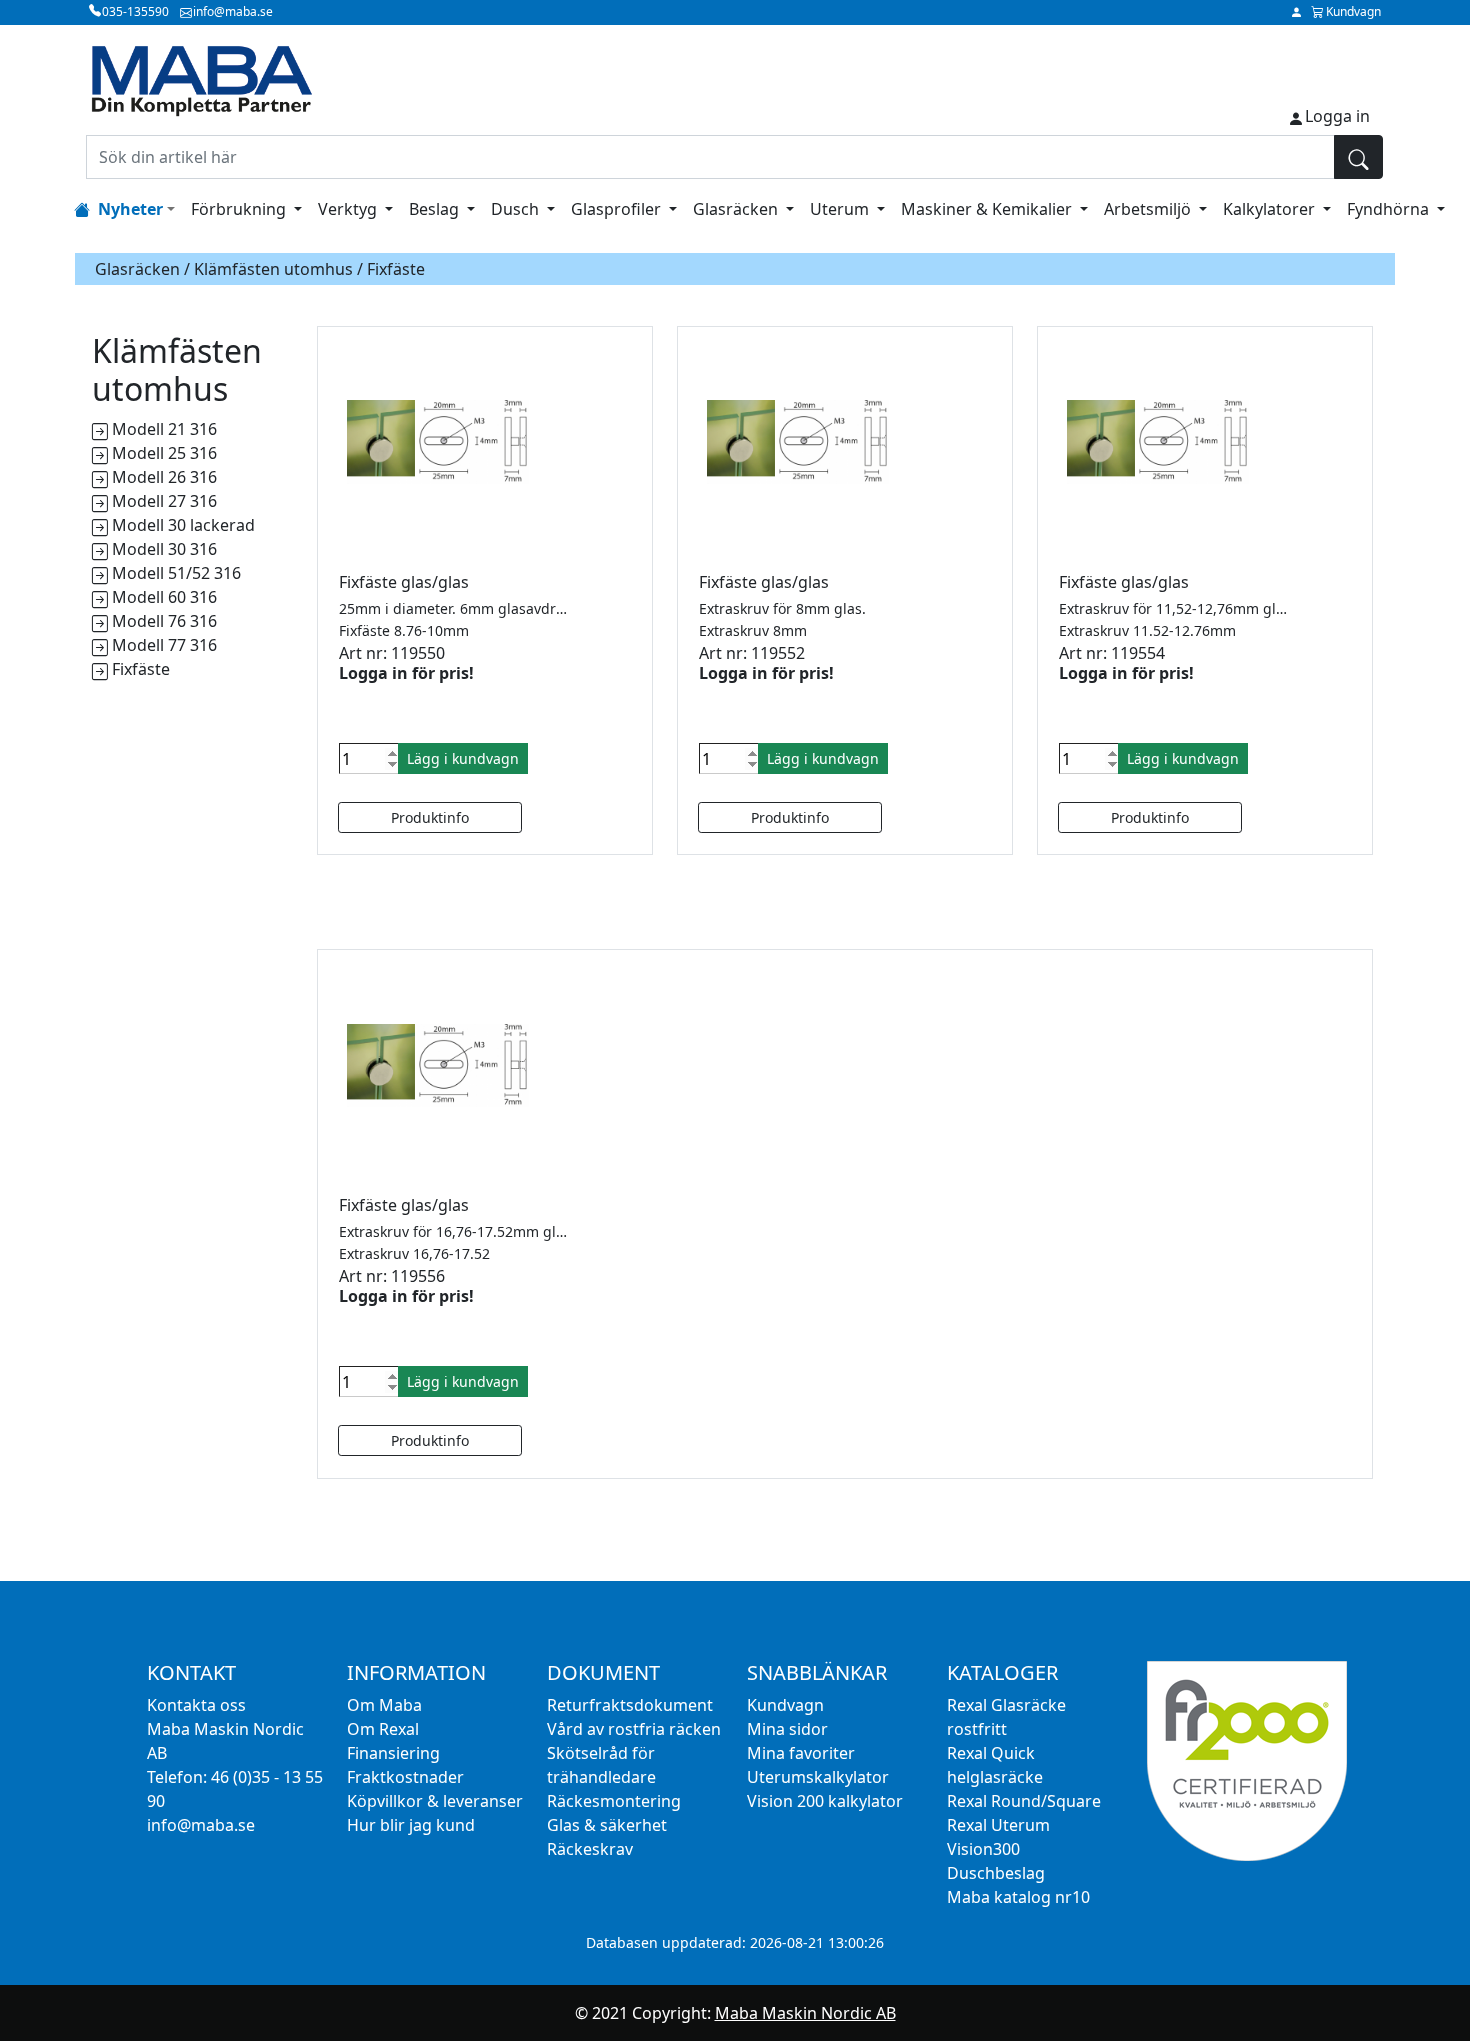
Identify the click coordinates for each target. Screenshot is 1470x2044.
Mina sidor (787, 1729)
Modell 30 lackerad (183, 525)
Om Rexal (383, 1729)
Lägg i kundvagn (463, 758)
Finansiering (393, 1753)
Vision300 (983, 1849)
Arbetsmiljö (1149, 209)
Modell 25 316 (164, 453)
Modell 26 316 (164, 477)
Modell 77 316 (164, 645)
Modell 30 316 (164, 549)
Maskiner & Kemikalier (988, 209)
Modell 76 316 (164, 621)
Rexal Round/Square (1024, 1801)
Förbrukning (240, 209)
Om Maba (384, 1705)
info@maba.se (201, 1825)
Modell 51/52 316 (176, 573)
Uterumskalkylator (818, 1777)
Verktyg (349, 209)
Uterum (841, 209)
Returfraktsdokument (630, 1705)
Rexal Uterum (998, 1825)
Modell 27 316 (164, 501)
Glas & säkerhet (607, 1825)
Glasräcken (737, 209)
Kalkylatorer (1271, 209)
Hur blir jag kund (411, 1825)
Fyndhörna (1390, 209)
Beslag (436, 209)
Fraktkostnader (405, 1777)
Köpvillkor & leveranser (435, 1801)
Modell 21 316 (164, 429)
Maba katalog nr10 (1018, 1897)
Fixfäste (141, 669)
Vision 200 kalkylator (825, 1801)
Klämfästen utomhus (273, 269)
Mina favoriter (801, 1753)
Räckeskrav (590, 1849)
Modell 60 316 (164, 597)
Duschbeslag (996, 1873)
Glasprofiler (618, 209)
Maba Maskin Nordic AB (805, 2013)
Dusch (517, 209)
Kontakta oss (196, 1705)
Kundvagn (785, 1705)
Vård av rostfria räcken (634, 1729)
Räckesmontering (614, 1801)
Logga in (1337, 116)
